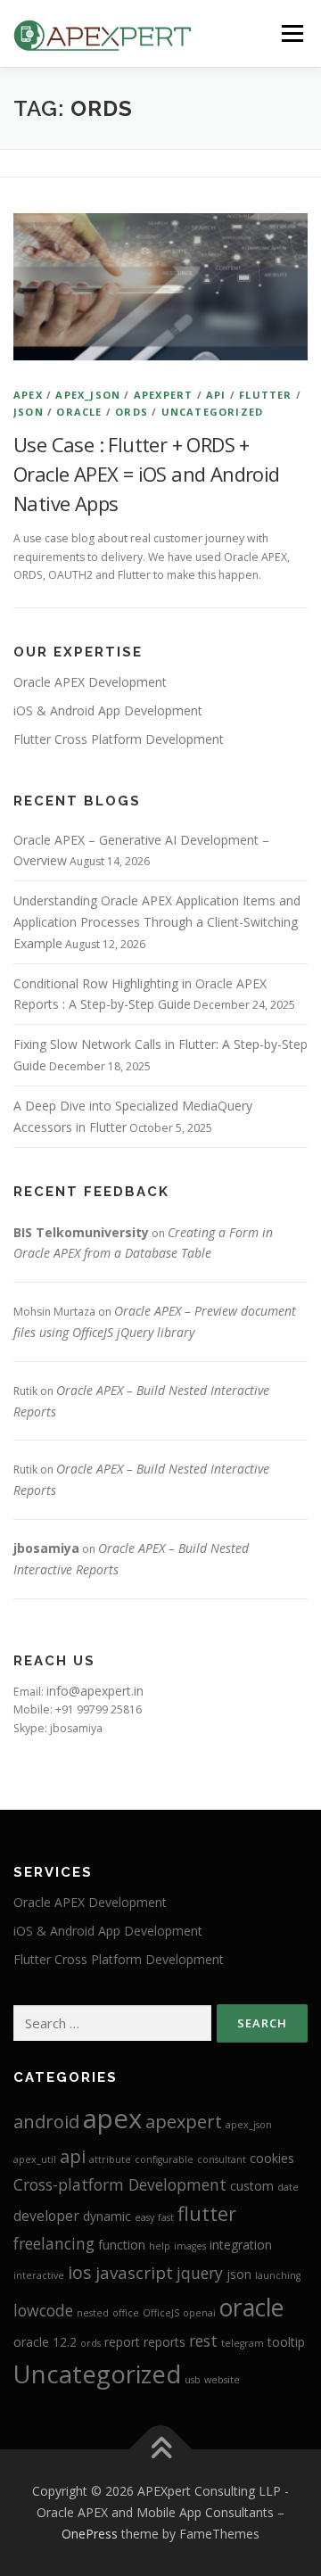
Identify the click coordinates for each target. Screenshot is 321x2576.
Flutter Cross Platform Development (119, 739)
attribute (110, 2159)
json (29, 412)
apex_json (88, 395)
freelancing (54, 2243)
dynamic (107, 2216)
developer (46, 2216)
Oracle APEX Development (90, 682)
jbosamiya (46, 1548)
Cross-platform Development (120, 2184)
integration (241, 2245)
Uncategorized (213, 412)
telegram (243, 2343)
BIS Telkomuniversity (81, 1232)
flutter (265, 395)
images (190, 2246)
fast (166, 2217)
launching (278, 2275)
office (126, 2313)
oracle (79, 412)
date (288, 2187)
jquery (200, 2273)
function (122, 2245)
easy (144, 2217)
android (46, 2122)
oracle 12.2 (45, 2342)
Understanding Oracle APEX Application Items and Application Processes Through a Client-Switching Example (157, 922)
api (216, 395)
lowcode (43, 2310)
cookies (272, 2158)
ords (132, 412)
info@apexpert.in (95, 1691)
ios (80, 2272)
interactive (39, 2275)
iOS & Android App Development (108, 710)
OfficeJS (161, 2313)
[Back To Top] (161, 2450)
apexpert (164, 395)
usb (193, 2380)
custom (252, 2186)
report (122, 2342)
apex (28, 395)
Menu (291, 33)
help (160, 2246)
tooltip (286, 2342)
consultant (222, 2159)
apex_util (35, 2159)
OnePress (90, 2534)
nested (93, 2313)
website (222, 2380)
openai (199, 2313)
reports (165, 2342)
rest (203, 2341)
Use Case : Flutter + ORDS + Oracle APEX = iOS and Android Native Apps (147, 474)
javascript (134, 2273)
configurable (164, 2159)
